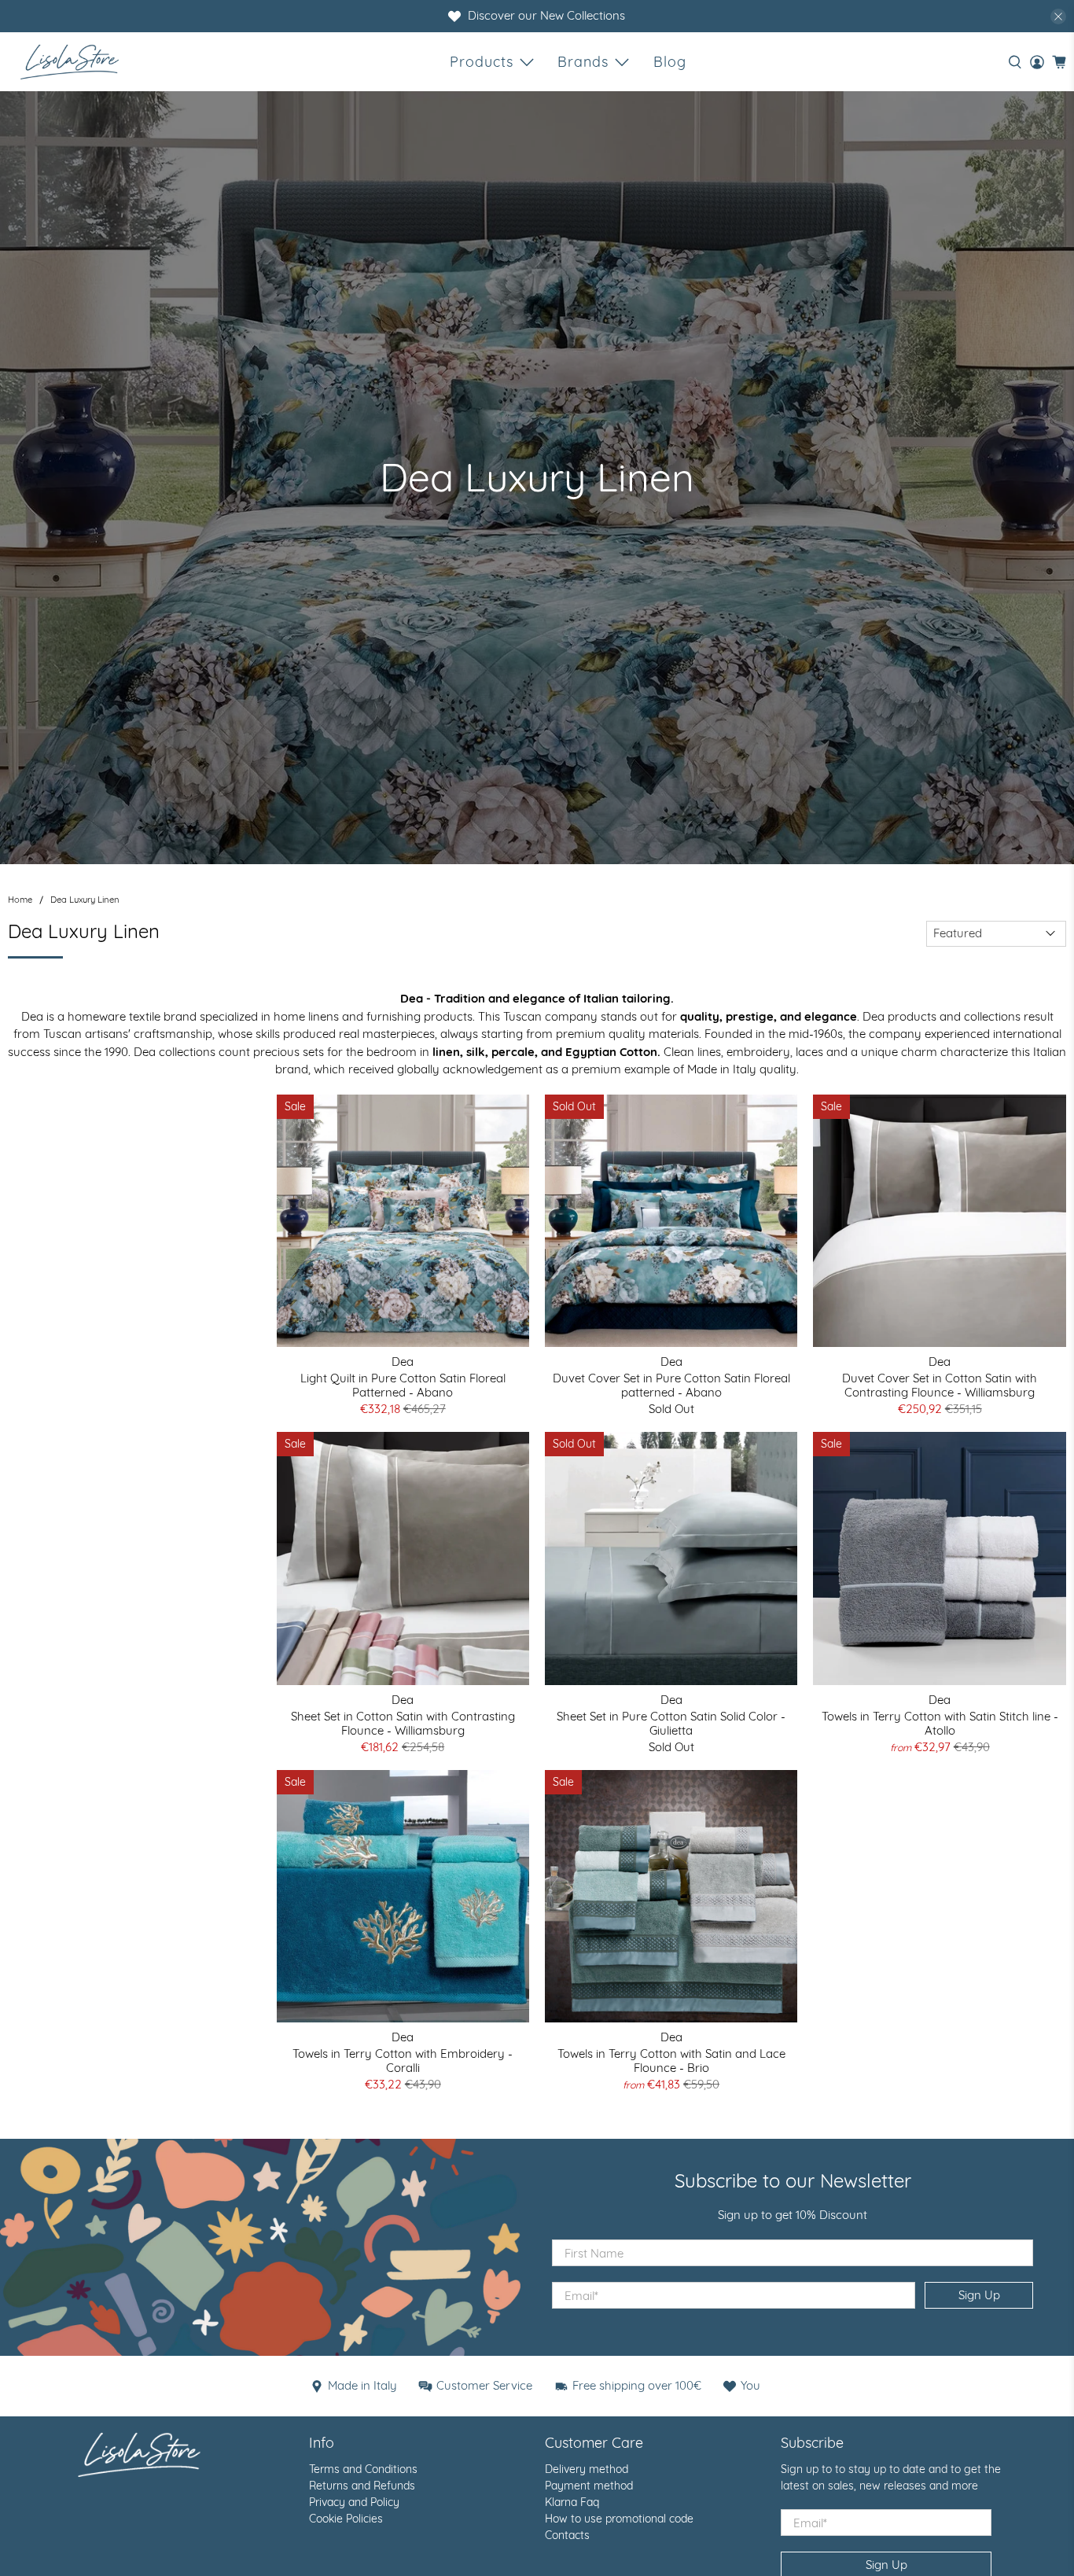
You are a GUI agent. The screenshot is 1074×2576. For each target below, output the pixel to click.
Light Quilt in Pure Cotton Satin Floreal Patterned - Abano (403, 1385)
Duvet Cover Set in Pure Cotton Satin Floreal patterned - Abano (671, 1385)
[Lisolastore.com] (70, 62)
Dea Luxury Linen (85, 900)
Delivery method (587, 2469)
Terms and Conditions (363, 2469)
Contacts (567, 2535)
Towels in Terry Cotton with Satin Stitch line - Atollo (940, 1723)
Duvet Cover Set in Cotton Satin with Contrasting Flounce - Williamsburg (940, 1385)
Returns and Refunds (362, 2486)
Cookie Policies (346, 2519)
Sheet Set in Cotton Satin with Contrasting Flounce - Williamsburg (403, 1723)
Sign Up (979, 2295)
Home (20, 900)
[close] (1058, 17)
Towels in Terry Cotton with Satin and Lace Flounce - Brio (671, 2061)
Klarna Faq (572, 2502)
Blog (670, 62)
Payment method (589, 2486)
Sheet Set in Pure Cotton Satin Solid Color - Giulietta (671, 1723)
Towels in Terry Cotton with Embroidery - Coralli (403, 2061)
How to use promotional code (619, 2519)
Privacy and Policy (354, 2502)
